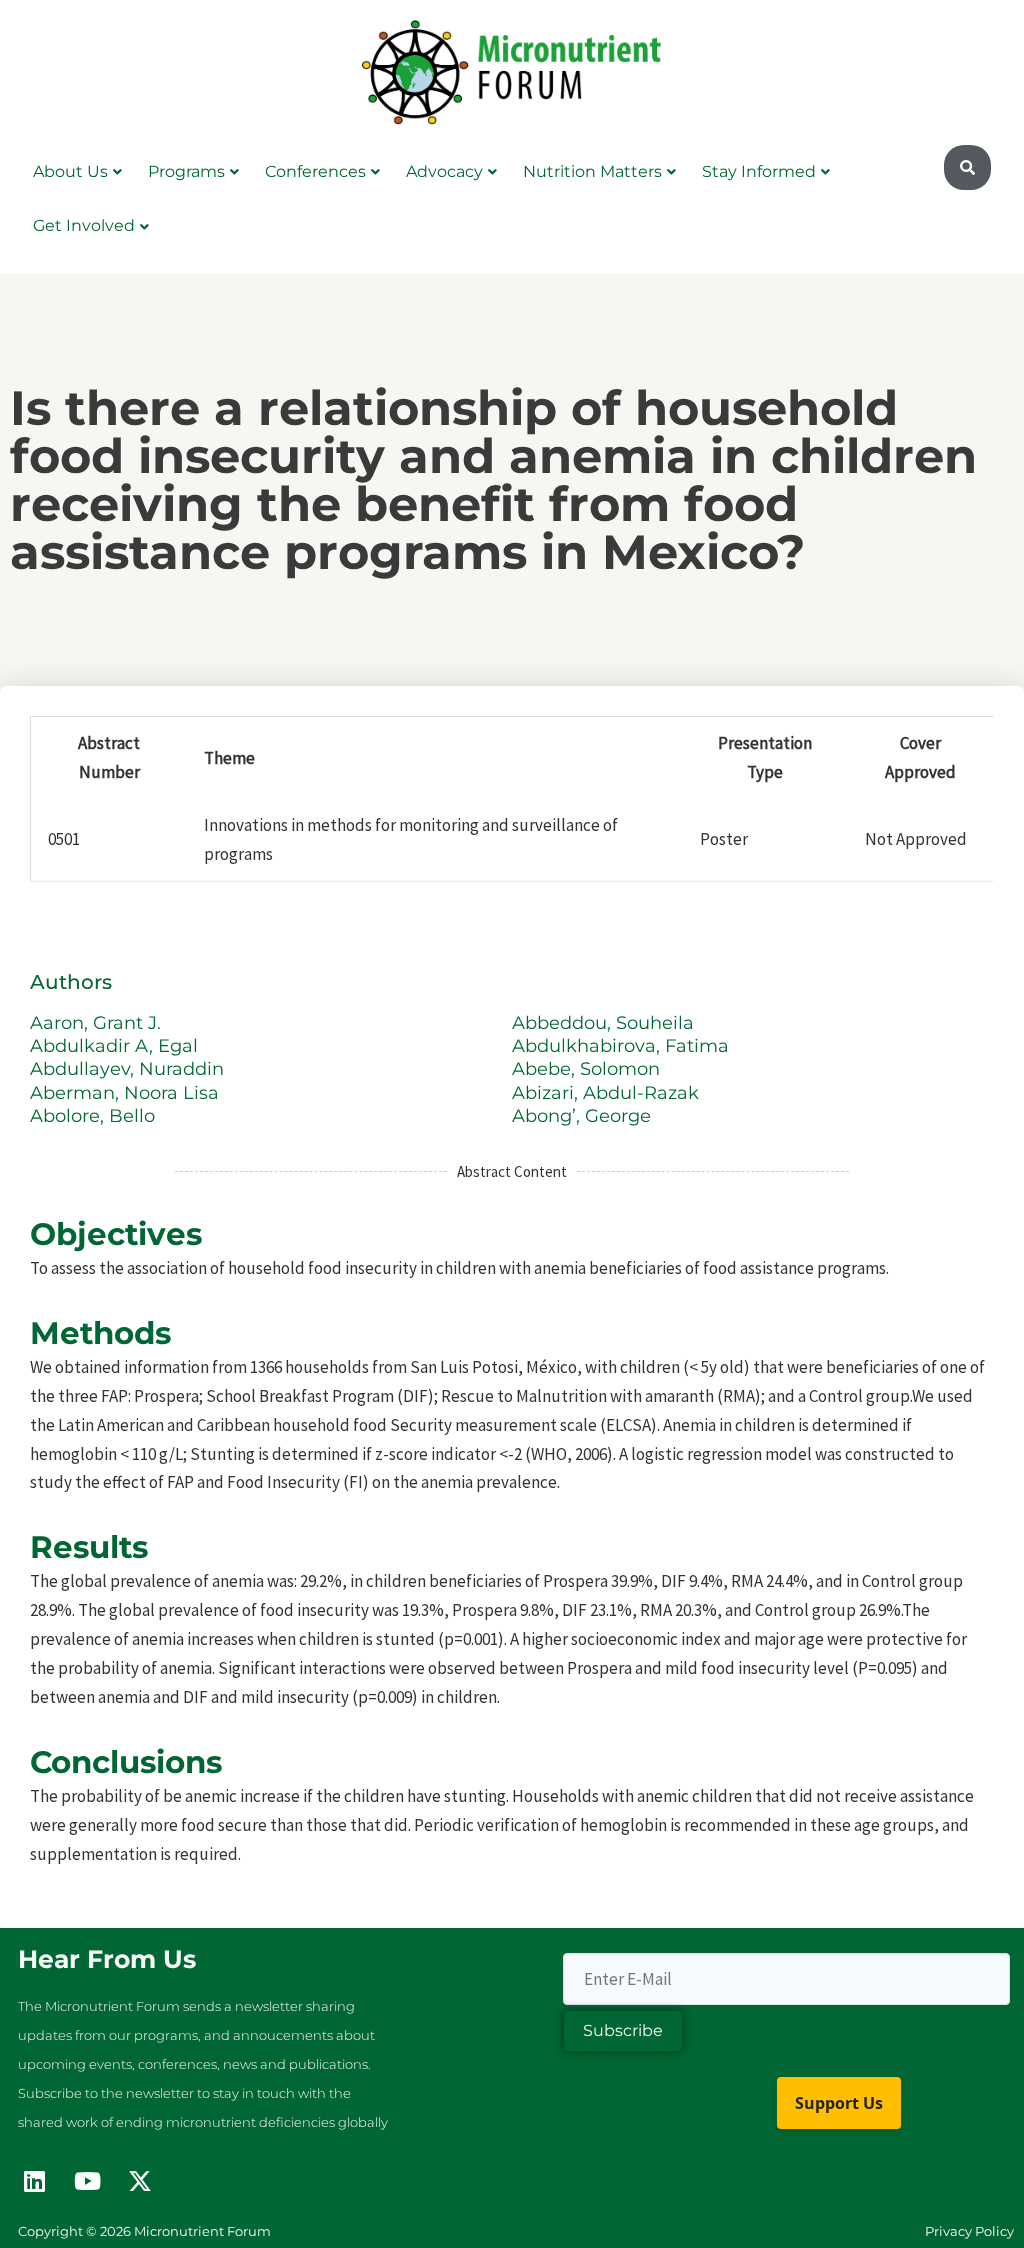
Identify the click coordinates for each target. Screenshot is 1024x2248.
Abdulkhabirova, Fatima (623, 1046)
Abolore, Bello (95, 1116)
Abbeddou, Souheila (605, 1023)
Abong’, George (584, 1116)
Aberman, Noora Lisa (127, 1093)
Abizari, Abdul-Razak (608, 1093)
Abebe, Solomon (588, 1069)
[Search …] (967, 168)
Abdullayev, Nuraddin (129, 1069)
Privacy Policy (969, 2231)
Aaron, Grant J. (98, 1023)
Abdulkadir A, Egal (116, 1046)
